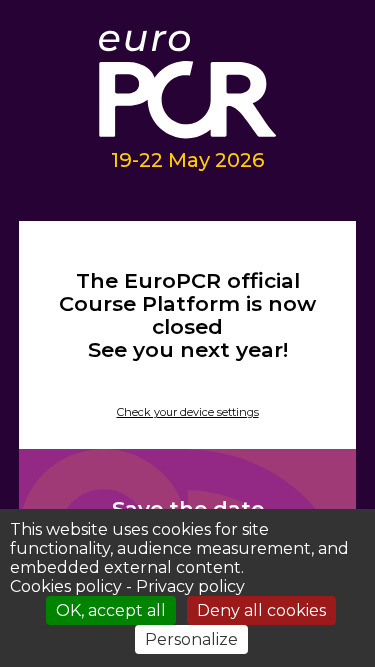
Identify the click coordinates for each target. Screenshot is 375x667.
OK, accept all (111, 610)
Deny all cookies (261, 610)
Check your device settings (188, 412)
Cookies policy (66, 586)
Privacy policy (190, 586)
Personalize (191, 639)
